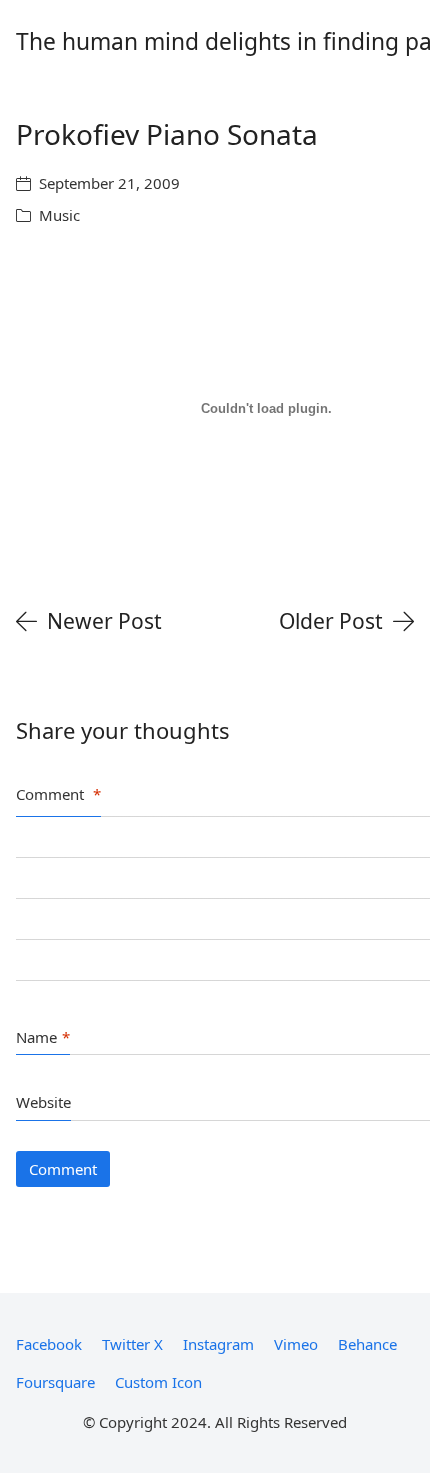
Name (43, 1037)
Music (59, 215)
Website (43, 1102)
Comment (58, 794)
